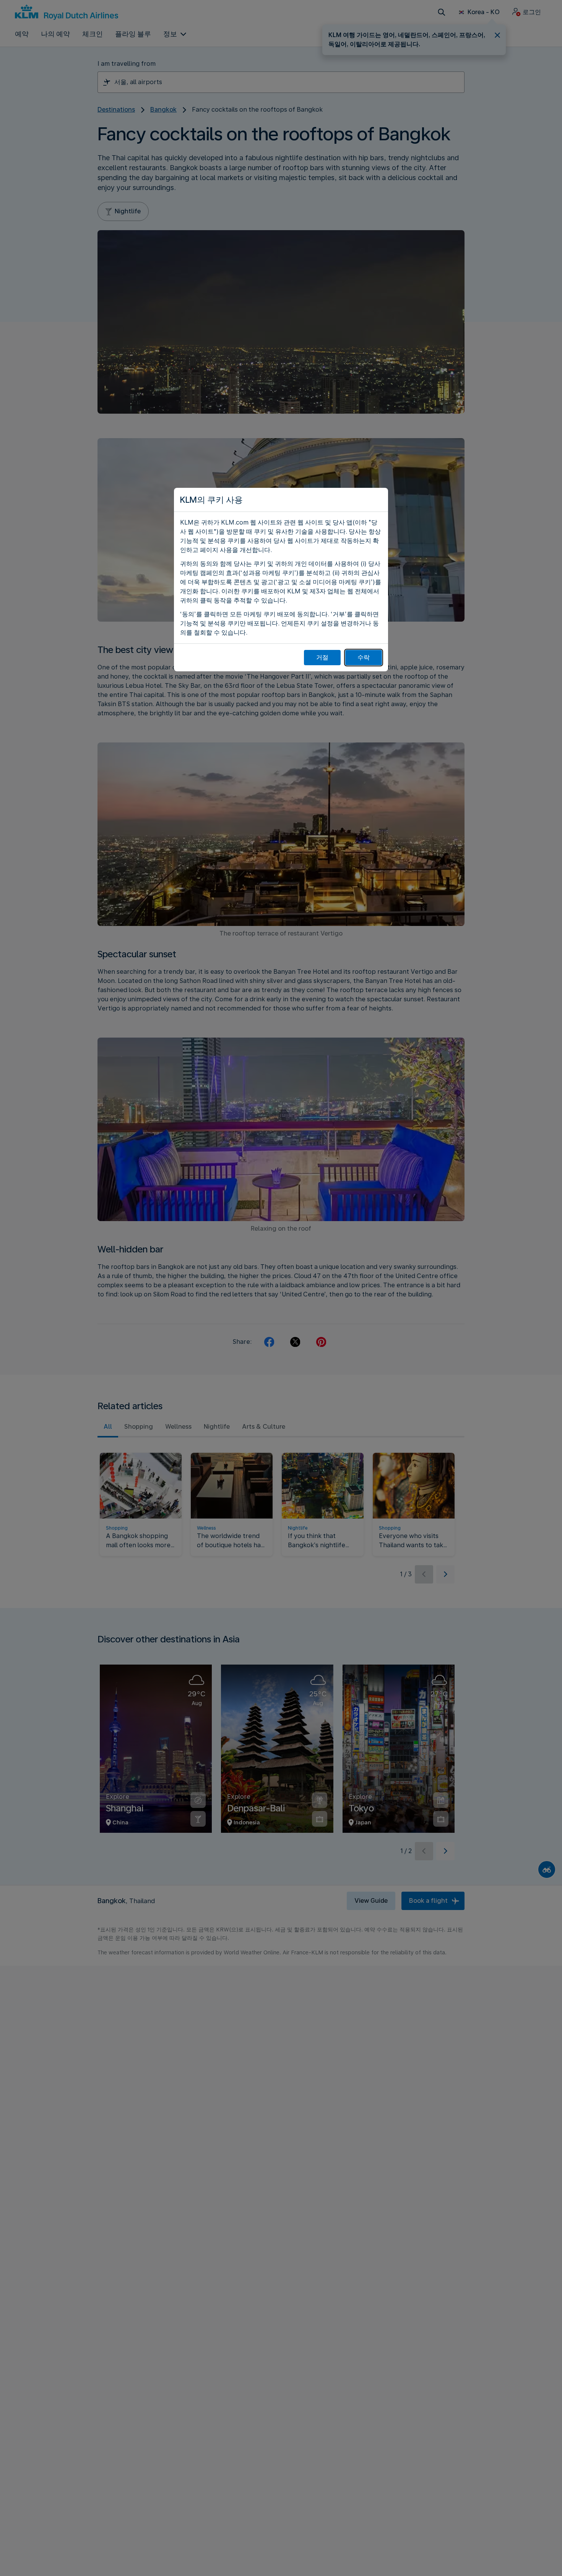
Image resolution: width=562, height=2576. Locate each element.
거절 (322, 657)
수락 (364, 657)
